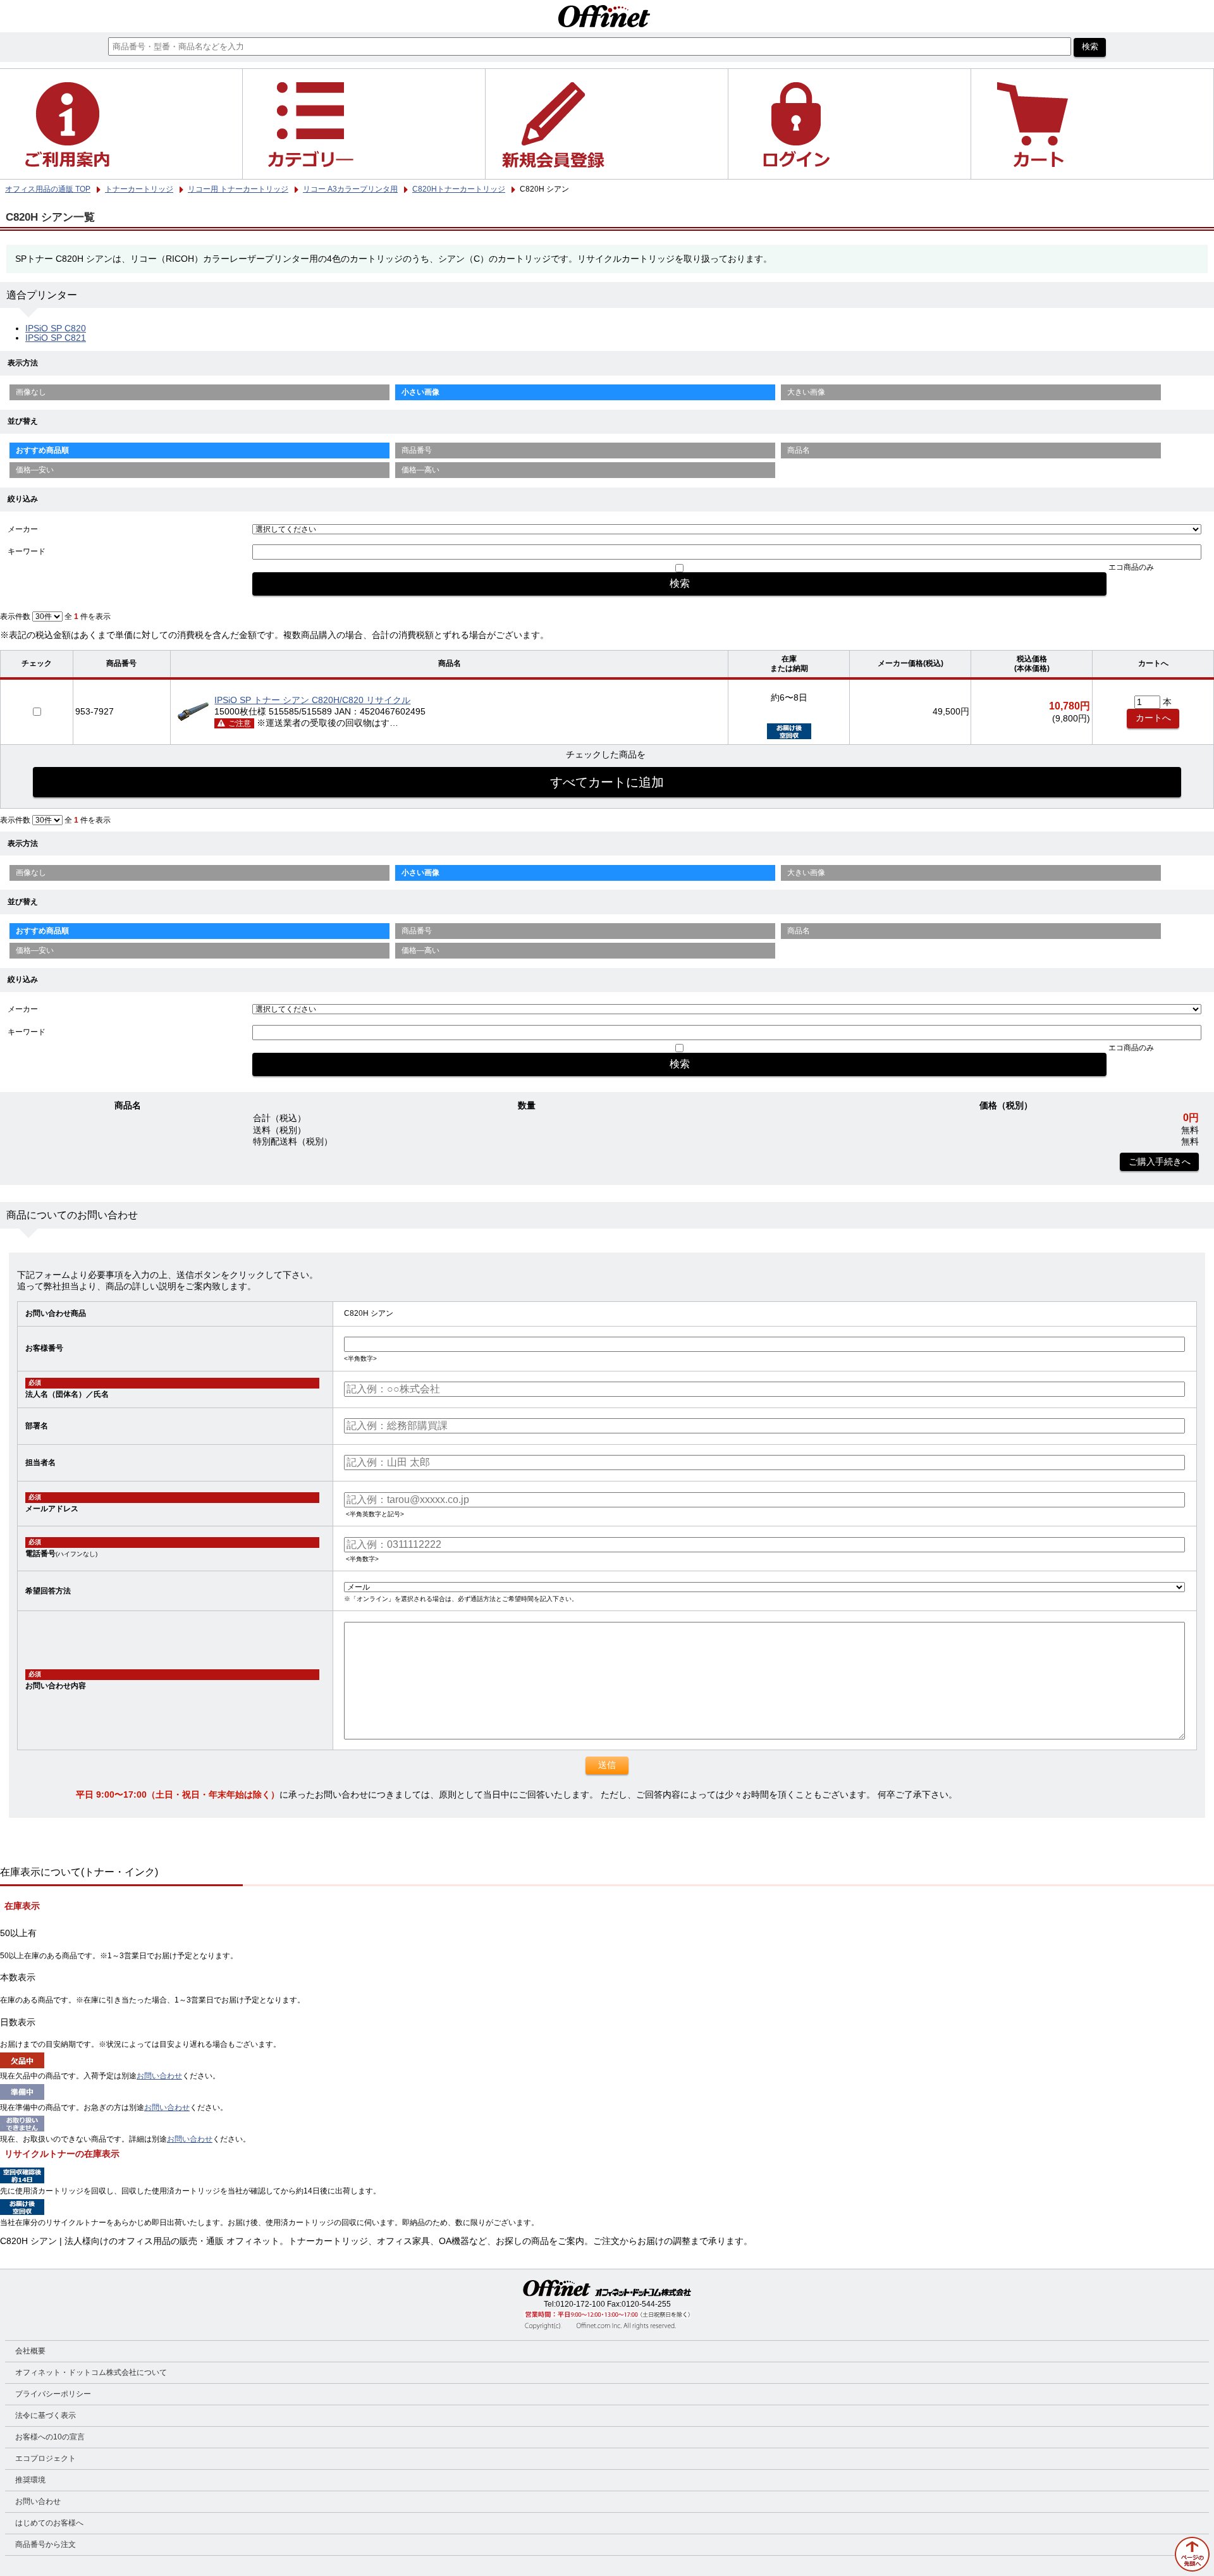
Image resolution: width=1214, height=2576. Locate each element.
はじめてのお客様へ (49, 2523)
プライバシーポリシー (53, 2394)
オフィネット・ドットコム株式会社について (91, 2372)
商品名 (799, 450)
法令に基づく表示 (46, 2415)
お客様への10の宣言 (50, 2437)
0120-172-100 (580, 2304)
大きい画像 (806, 392)
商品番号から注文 (46, 2544)
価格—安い (35, 470)
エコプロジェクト (46, 2458)
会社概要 (30, 2351)
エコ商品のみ (1131, 567)
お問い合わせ (159, 2076)
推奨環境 (30, 2480)
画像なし (31, 392)
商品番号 (417, 450)
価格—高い (420, 470)
